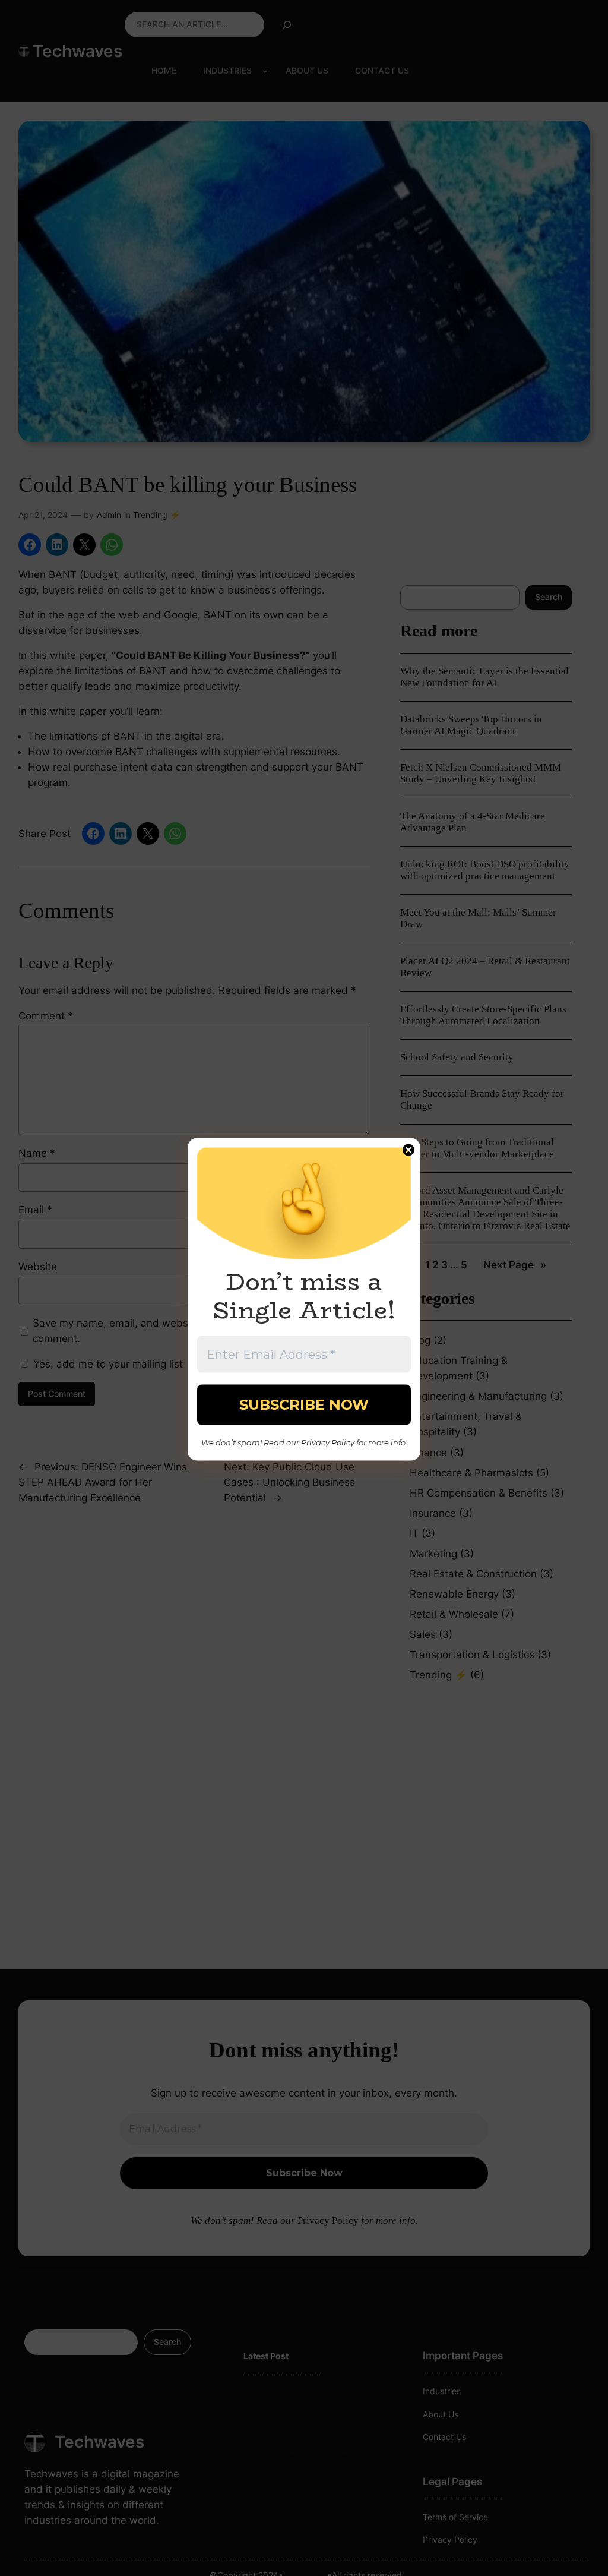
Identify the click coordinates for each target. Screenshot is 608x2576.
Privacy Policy (328, 1442)
